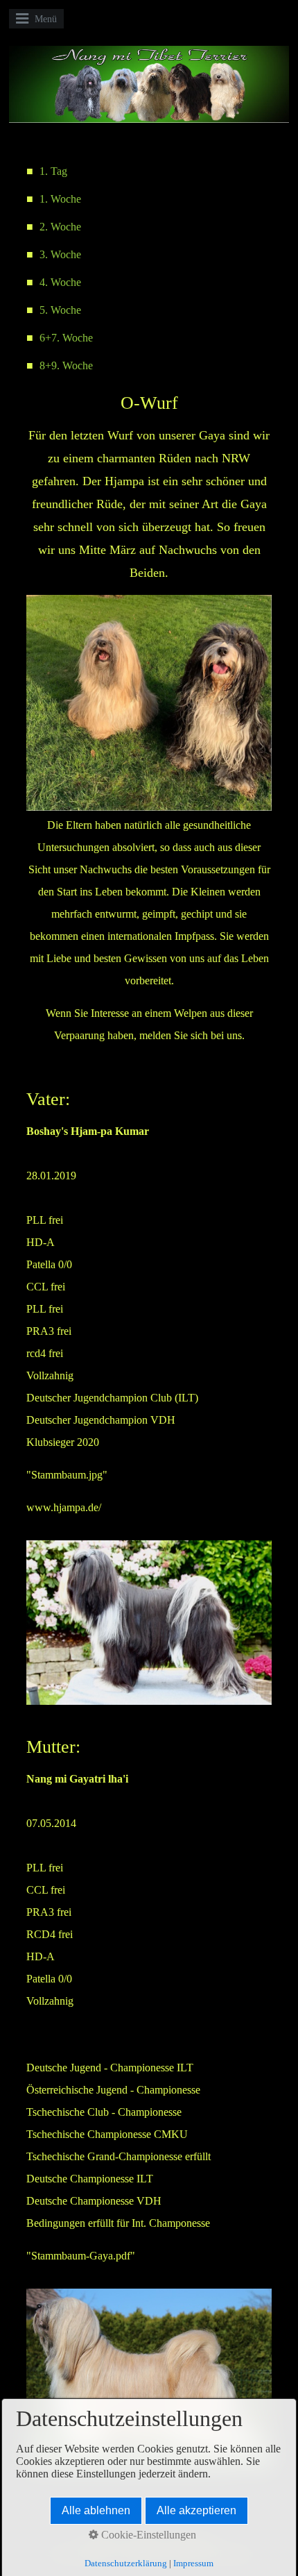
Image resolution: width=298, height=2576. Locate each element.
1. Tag (53, 171)
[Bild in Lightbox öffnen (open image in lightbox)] (149, 703)
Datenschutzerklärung (126, 2563)
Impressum (193, 2563)
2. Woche (60, 227)
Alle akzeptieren (196, 2510)
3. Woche (60, 254)
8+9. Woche (66, 365)
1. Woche (60, 199)
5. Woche (60, 310)
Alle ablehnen (96, 2510)
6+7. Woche (66, 338)
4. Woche (60, 282)
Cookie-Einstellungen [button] (147, 2535)
